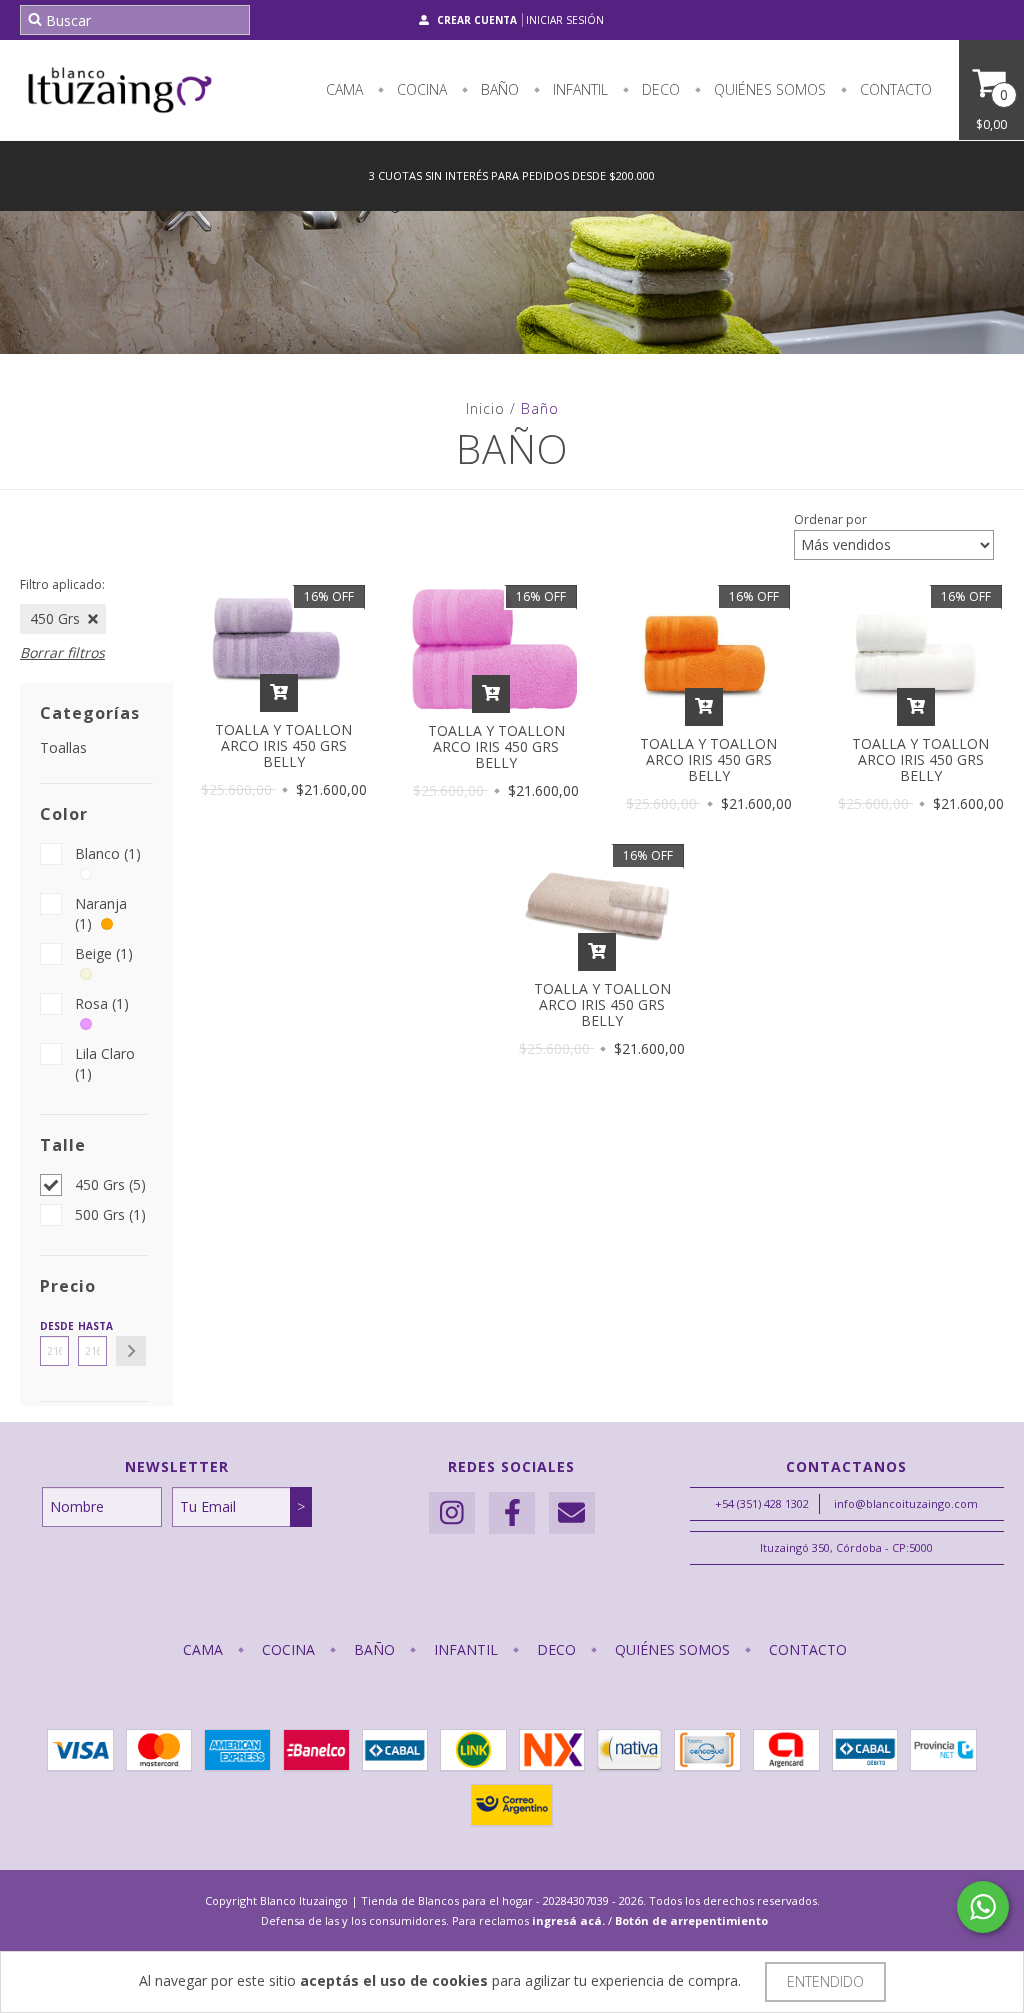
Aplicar (131, 1351)
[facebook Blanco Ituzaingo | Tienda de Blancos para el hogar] (512, 1513)
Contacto (894, 89)
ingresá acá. (568, 1920)
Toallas (63, 747)
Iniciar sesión (565, 20)
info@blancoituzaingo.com (906, 1503)
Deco (659, 89)
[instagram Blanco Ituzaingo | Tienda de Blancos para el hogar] (452, 1513)
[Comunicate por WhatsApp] (983, 1907)
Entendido (825, 1981)
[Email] (572, 1513)
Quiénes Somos (768, 89)
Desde (54, 1326)
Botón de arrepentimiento (691, 1920)
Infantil (578, 89)
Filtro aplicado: (62, 584)
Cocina (420, 89)
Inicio (485, 408)
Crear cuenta (477, 20)
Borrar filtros (62, 652)
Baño (498, 89)
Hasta (92, 1326)
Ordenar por (830, 519)
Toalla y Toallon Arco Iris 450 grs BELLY (283, 745)
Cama (344, 89)
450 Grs (55, 618)
